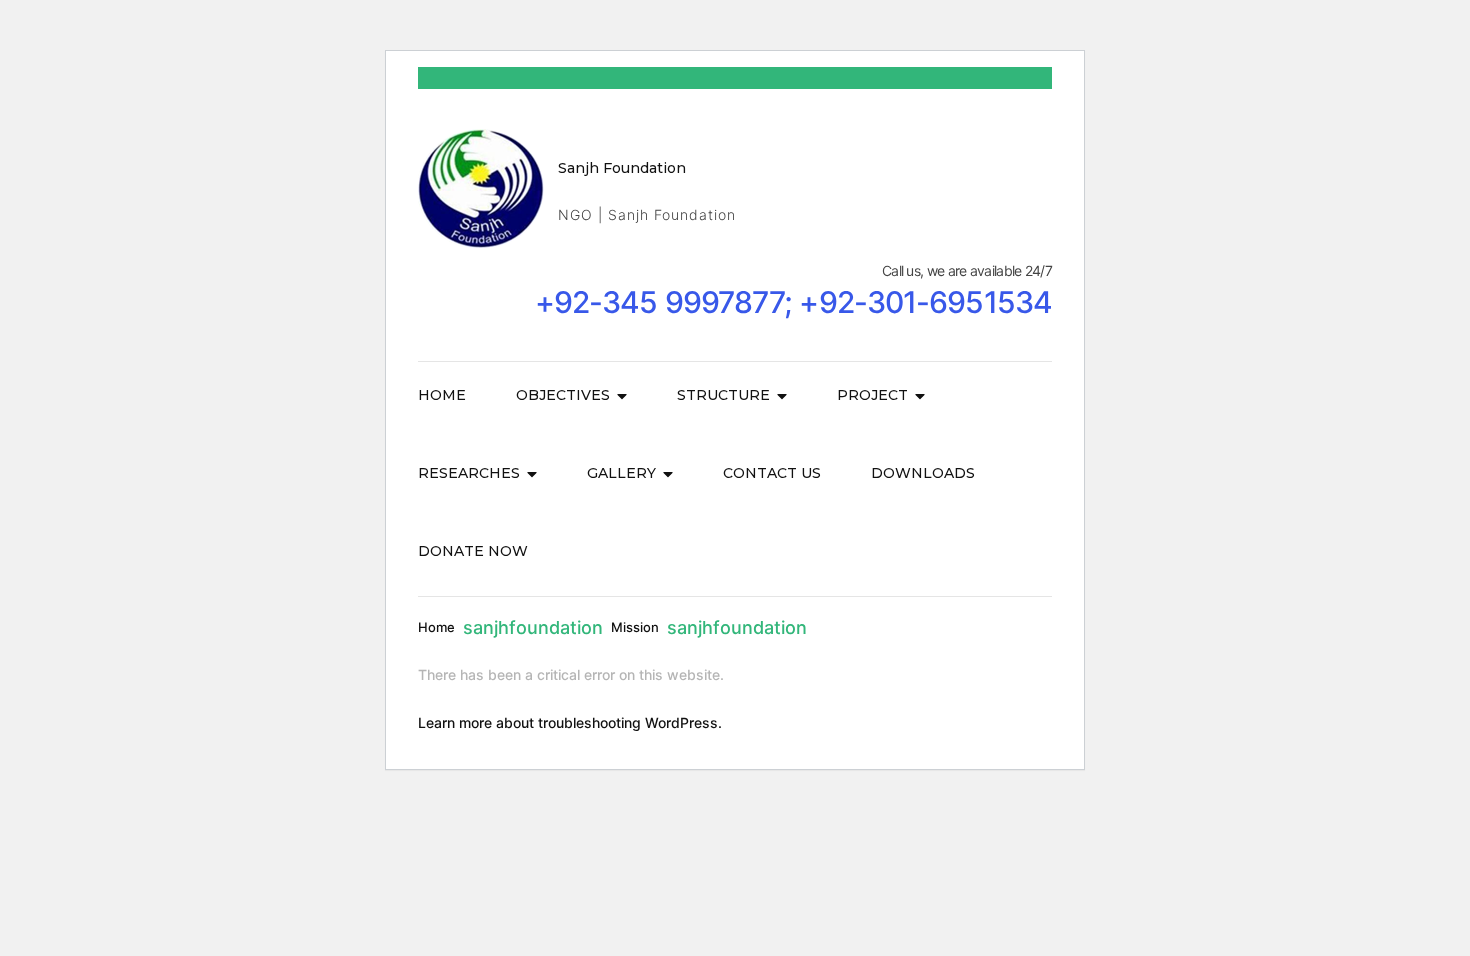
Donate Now (473, 551)
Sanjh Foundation (622, 168)
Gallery (621, 473)
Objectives (563, 395)
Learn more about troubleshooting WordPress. (570, 722)
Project (872, 395)
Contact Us (772, 473)
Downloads (923, 473)
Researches (469, 473)
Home (442, 395)
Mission (635, 627)
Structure (723, 395)
